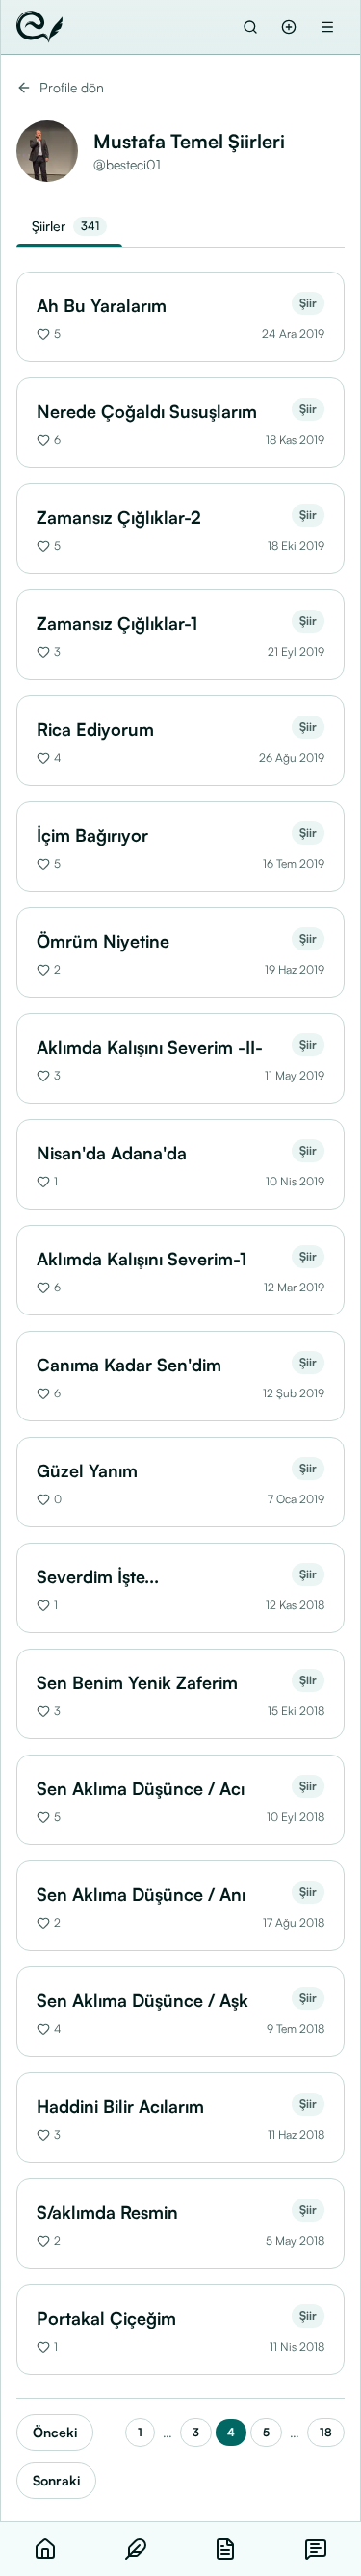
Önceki (55, 2432)
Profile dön (72, 87)
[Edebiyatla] (39, 27)
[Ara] (250, 27)
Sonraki (56, 2480)
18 (326, 2432)
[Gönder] (289, 27)
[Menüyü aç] (327, 27)
